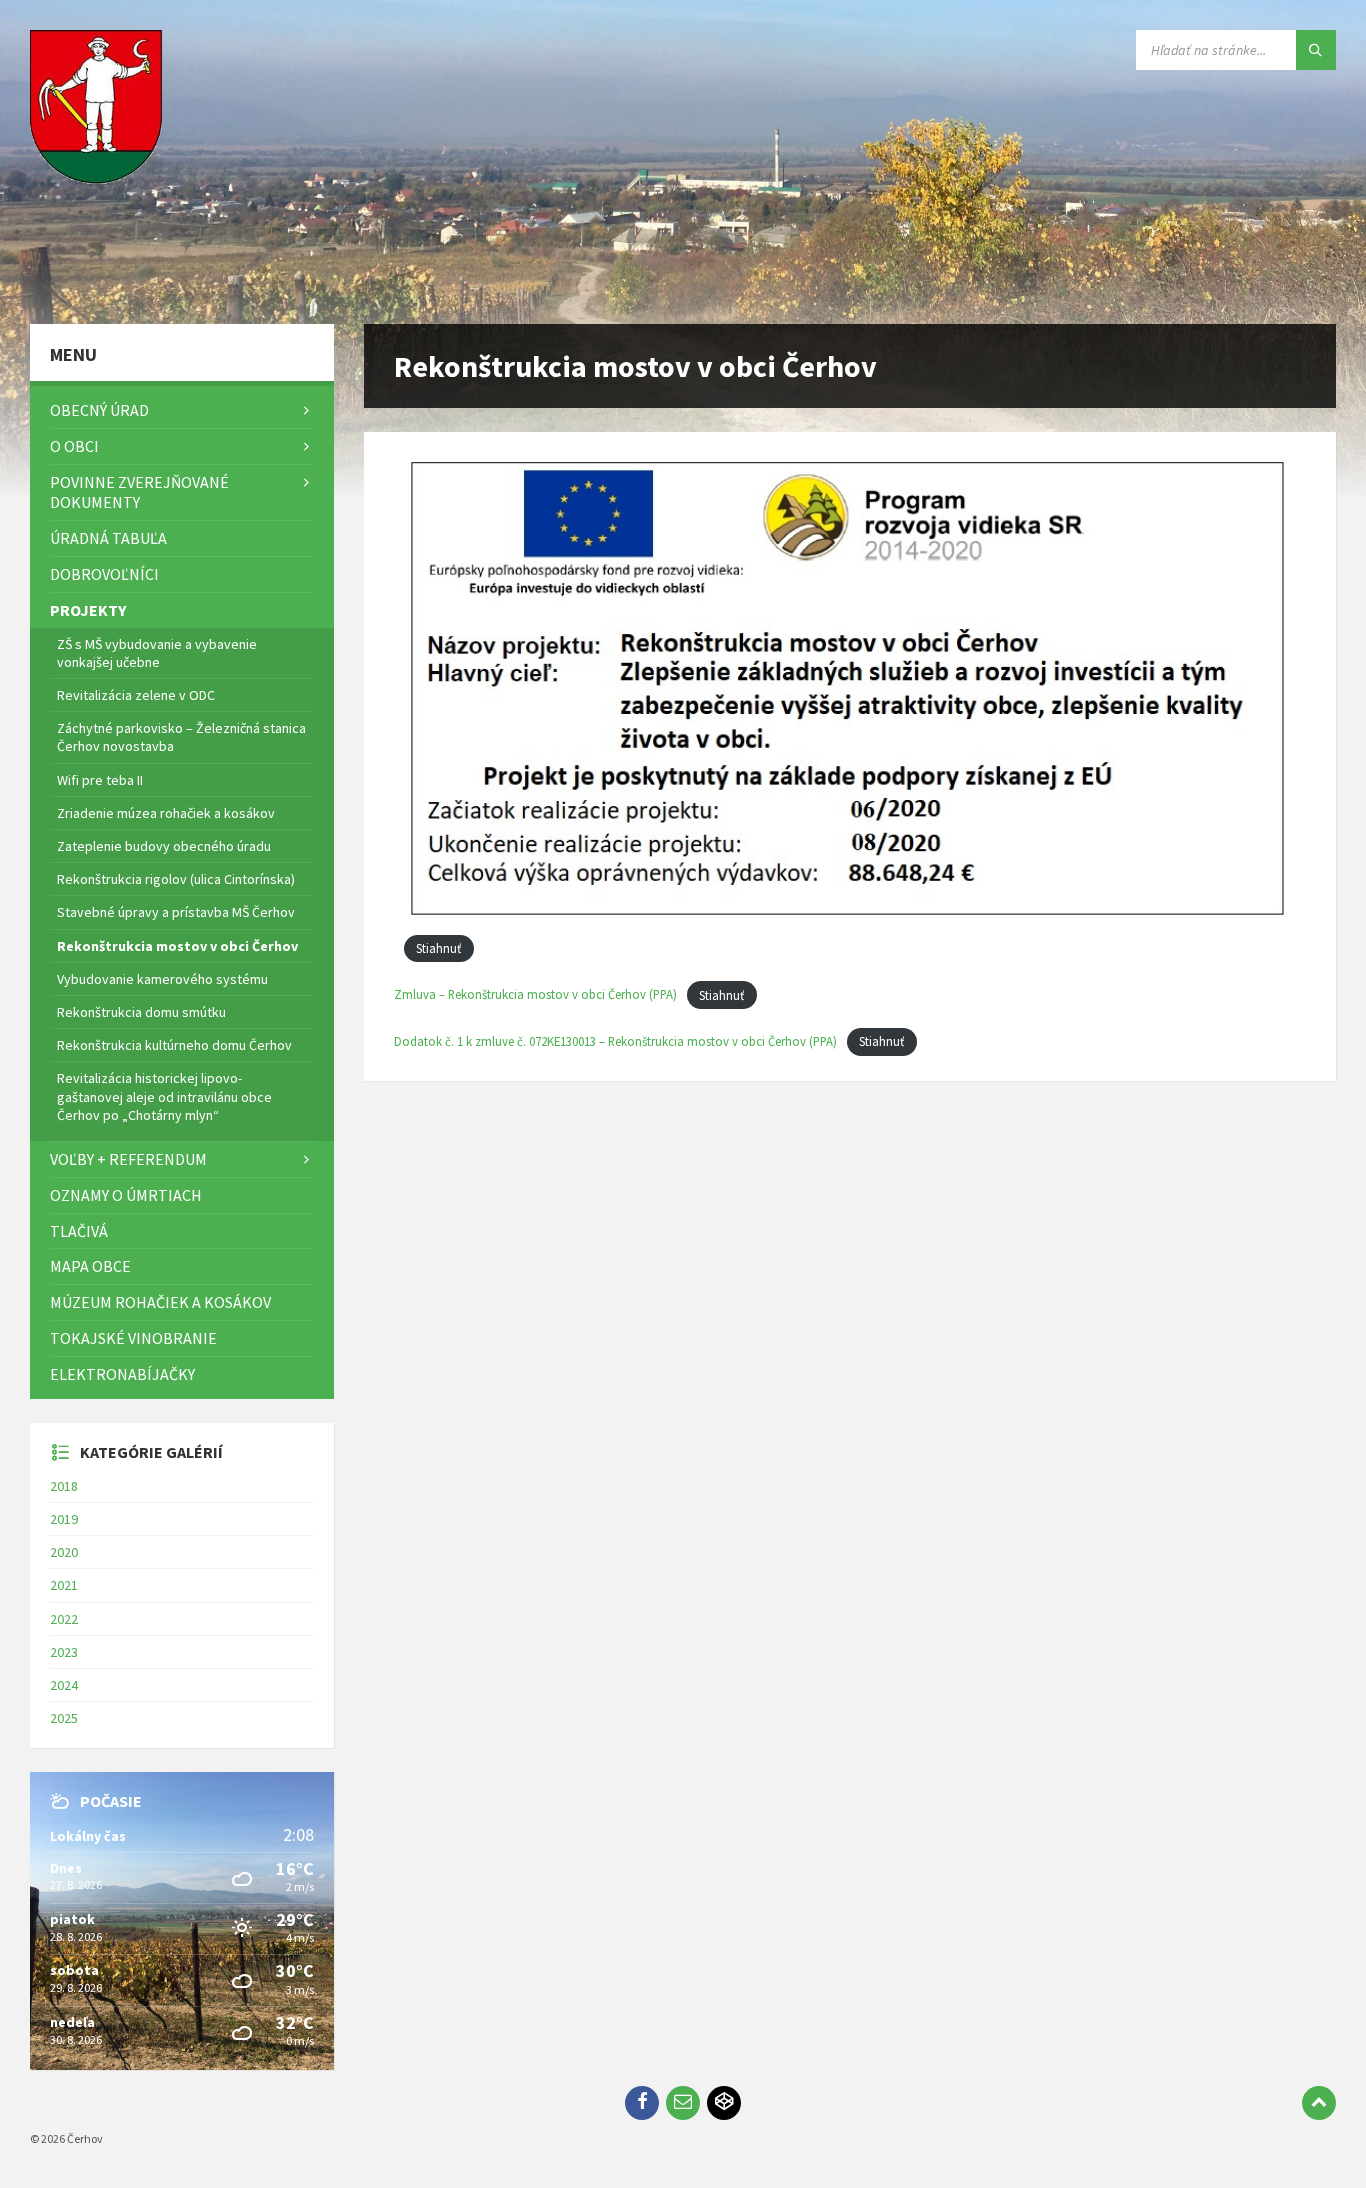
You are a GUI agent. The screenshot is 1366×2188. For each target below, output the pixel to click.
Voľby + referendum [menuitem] (128, 1159)
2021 (64, 1585)
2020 (64, 1552)
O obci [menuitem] (74, 446)
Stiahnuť (438, 948)
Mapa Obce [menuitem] (90, 1266)
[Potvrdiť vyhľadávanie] (1316, 50)
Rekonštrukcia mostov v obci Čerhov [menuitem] (177, 946)
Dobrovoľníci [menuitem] (104, 574)
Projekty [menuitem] (88, 610)
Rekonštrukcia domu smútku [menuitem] (141, 1012)
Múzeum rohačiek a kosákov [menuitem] (160, 1302)
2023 (64, 1652)
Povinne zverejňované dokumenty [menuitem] (139, 492)
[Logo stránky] (100, 285)
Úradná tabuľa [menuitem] (108, 538)
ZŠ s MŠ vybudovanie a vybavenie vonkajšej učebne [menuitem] (157, 653)
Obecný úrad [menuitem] (99, 410)
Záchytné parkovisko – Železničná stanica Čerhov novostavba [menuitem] (181, 737)
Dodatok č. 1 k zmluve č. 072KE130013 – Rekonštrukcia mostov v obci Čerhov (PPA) (615, 1041)
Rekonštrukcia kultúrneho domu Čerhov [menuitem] (174, 1045)
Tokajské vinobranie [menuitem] (133, 1338)
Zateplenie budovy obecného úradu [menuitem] (164, 846)
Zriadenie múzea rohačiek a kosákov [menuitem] (166, 813)
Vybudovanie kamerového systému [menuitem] (162, 979)
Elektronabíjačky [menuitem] (122, 1374)
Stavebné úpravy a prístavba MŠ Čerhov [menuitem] (176, 912)
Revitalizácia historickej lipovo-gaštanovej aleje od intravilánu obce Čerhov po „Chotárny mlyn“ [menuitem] (164, 1096)
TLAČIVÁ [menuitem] (79, 1231)
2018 (64, 1486)
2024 (64, 1685)
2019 (64, 1519)
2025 (64, 1718)
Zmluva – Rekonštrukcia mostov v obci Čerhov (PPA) (535, 995)
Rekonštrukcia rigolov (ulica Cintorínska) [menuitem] (176, 879)
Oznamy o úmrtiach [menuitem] (126, 1195)
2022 (64, 1619)
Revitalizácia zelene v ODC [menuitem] (136, 695)
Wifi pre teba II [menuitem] (100, 780)
